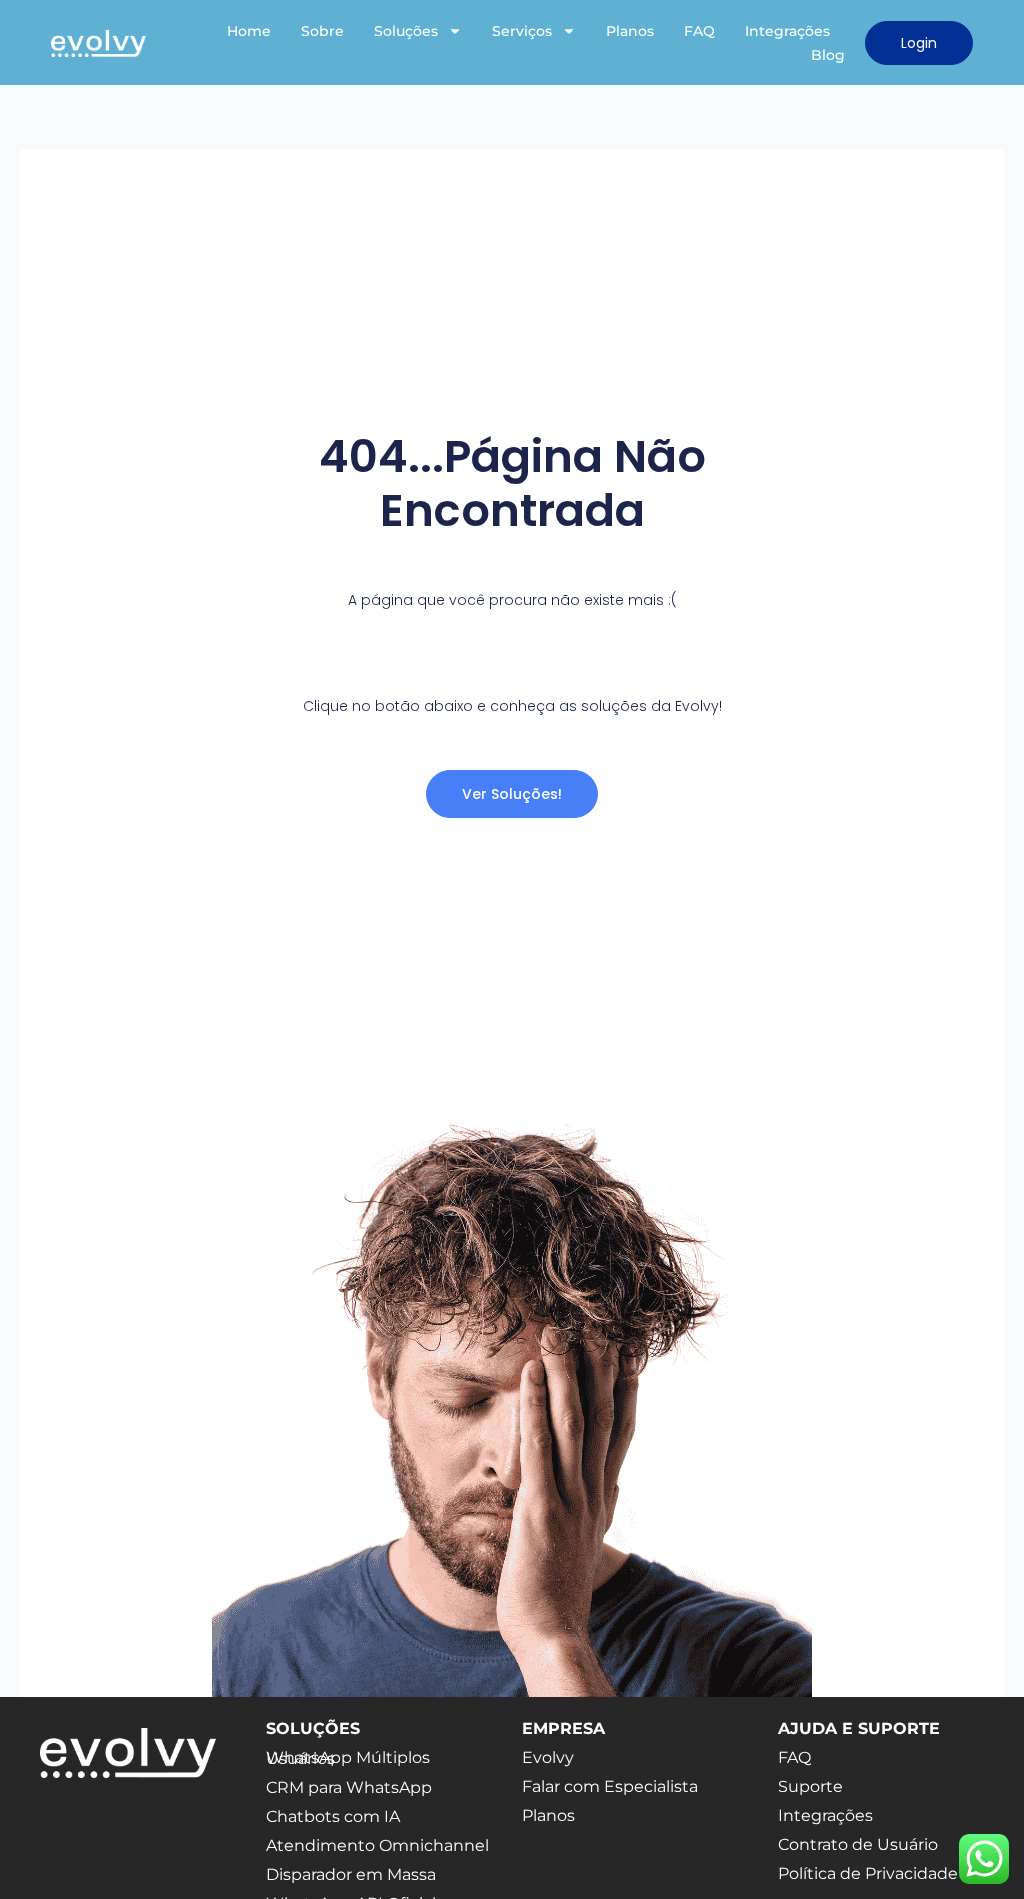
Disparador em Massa (351, 1874)
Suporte (810, 1786)
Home (249, 31)
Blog (828, 55)
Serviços (522, 31)
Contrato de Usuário (858, 1844)
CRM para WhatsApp (349, 1787)
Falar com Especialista (610, 1786)
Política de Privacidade (868, 1873)
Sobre (322, 31)
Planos (630, 31)
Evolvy (548, 1757)
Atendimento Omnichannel (377, 1845)
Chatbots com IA (333, 1816)
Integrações (787, 31)
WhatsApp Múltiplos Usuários (348, 1758)
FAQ (699, 31)
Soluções (406, 31)
